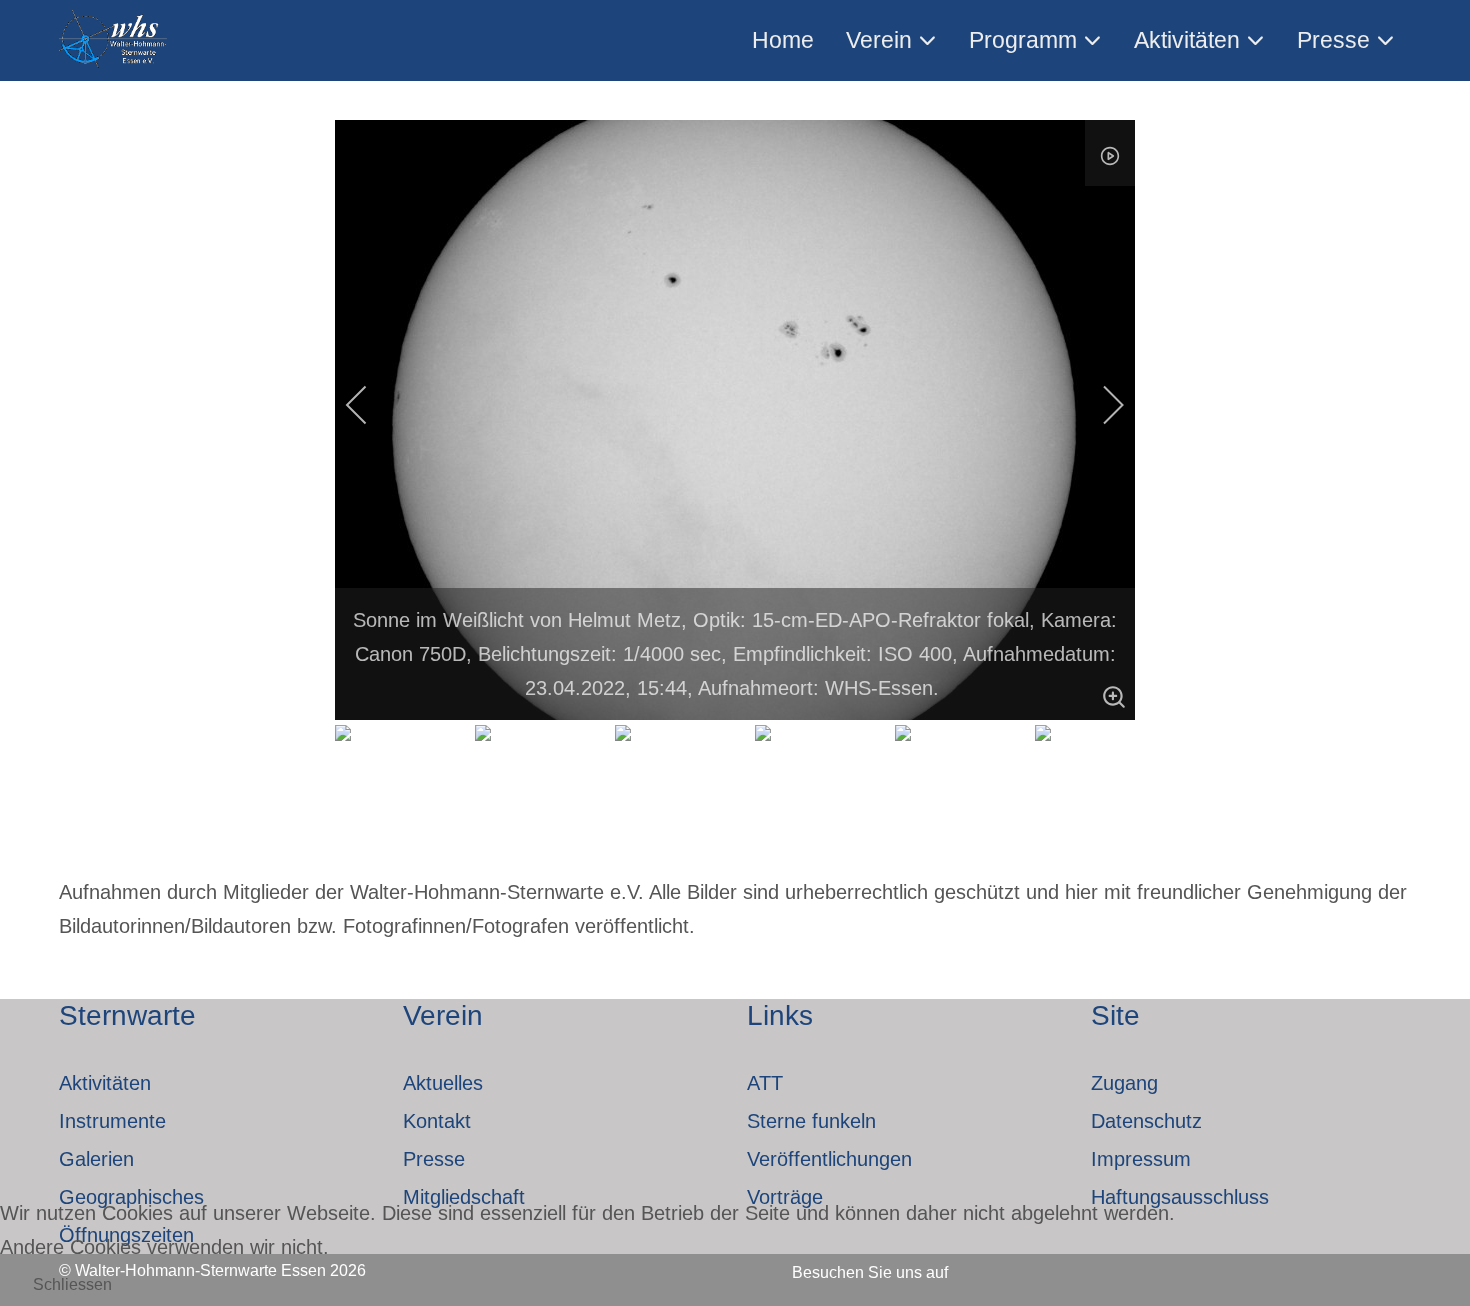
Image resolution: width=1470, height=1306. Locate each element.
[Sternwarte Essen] (114, 40)
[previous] (370, 405)
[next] (1100, 405)
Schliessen (72, 1284)
